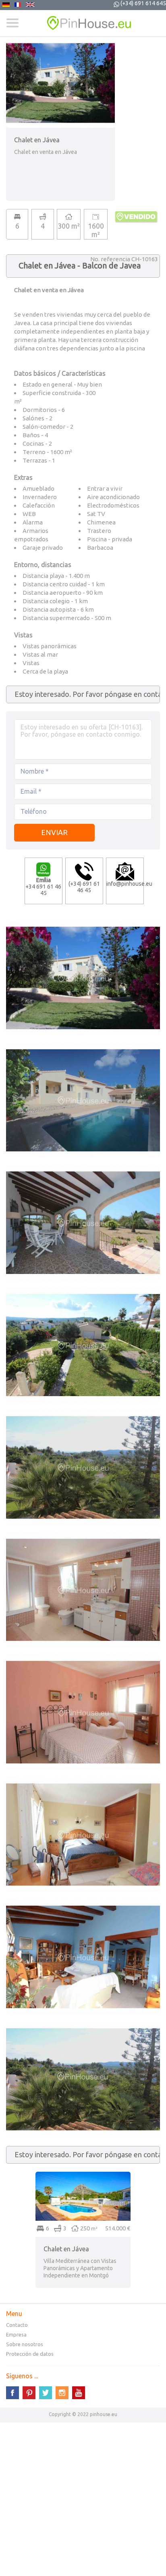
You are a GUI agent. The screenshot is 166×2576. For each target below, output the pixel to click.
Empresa (16, 2334)
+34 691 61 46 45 (43, 887)
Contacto (17, 2325)
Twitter (46, 2393)
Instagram (62, 2393)
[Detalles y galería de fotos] (83, 2175)
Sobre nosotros (25, 2344)
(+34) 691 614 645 (143, 3)
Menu (12, 23)
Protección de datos (30, 2354)
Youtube (79, 2393)
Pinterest (29, 2393)
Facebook (12, 2393)
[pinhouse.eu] (83, 23)
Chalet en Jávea (66, 2249)
